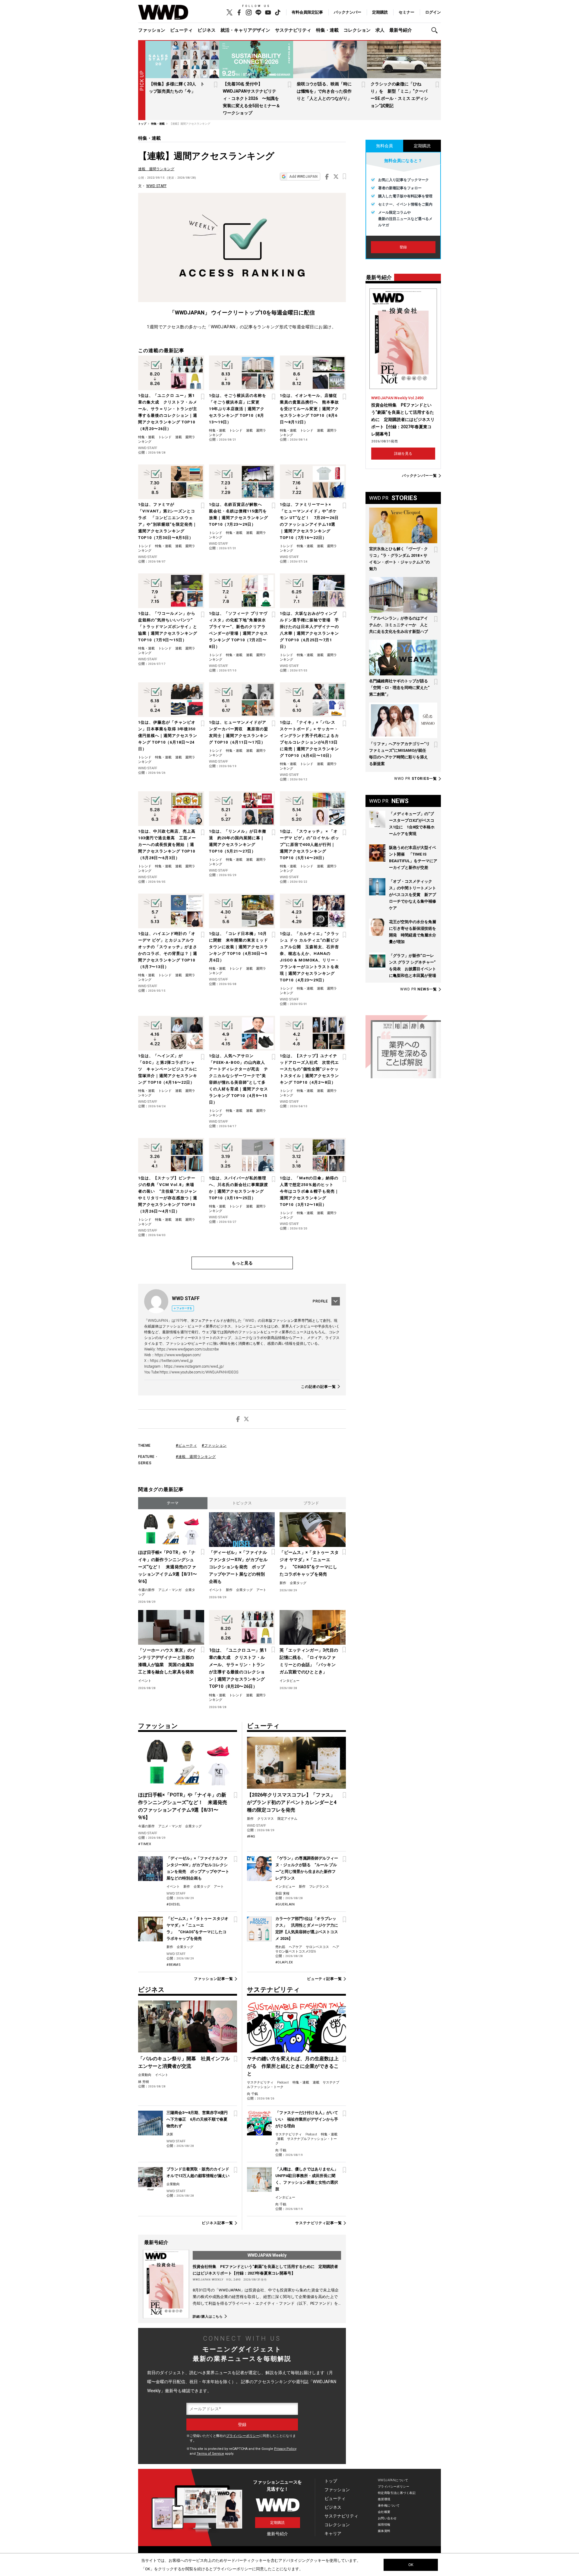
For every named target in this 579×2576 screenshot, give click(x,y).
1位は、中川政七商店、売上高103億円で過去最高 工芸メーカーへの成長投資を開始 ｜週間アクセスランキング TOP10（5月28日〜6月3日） (167, 845)
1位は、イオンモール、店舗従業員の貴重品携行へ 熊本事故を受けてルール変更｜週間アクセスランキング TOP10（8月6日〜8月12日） (309, 409)
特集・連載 (327, 30)
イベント (216, 1590)
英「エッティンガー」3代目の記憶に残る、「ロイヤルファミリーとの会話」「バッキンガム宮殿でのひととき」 (309, 1661)
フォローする (184, 1308)
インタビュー (289, 1681)
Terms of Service (210, 2454)
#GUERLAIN (285, 1904)
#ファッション (214, 1446)
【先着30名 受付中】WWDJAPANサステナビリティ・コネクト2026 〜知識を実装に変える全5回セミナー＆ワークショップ (252, 98)
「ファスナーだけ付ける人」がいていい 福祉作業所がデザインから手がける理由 (307, 2119)
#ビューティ (186, 1446)
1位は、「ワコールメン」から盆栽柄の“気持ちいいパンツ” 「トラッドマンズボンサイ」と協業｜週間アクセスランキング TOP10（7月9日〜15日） (168, 627)
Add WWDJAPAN (303, 177)
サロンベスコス (317, 1947)
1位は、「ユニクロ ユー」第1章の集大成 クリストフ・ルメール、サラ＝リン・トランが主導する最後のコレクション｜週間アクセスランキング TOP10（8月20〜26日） (238, 1668)
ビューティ (181, 30)
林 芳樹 (144, 2082)
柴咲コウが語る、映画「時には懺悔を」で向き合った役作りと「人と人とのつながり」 (324, 91)
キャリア (333, 2533)
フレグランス (319, 1887)
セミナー (407, 12)
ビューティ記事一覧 (324, 1979)
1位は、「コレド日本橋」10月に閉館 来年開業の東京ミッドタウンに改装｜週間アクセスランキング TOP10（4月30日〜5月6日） (239, 947)
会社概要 (384, 2512)
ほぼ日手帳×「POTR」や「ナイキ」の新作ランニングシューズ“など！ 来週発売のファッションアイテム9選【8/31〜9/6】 (168, 1567)
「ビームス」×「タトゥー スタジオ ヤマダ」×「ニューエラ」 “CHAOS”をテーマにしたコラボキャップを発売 (309, 1563)
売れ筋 (280, 1947)
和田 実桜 (282, 1894)
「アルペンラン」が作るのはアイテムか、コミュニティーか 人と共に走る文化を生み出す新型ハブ (399, 625)
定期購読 (380, 12)
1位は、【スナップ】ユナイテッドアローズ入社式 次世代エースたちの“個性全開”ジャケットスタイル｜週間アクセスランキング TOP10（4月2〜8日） (309, 1069)
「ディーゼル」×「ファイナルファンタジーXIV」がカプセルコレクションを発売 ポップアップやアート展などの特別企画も (238, 1567)
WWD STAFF (156, 186)
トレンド (165, 437)
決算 (170, 2134)
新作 (229, 1590)
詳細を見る (403, 454)
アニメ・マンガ (170, 1590)
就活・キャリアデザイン (245, 30)
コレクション (357, 30)
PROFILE (320, 1301)
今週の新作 (146, 1590)
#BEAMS (174, 1965)
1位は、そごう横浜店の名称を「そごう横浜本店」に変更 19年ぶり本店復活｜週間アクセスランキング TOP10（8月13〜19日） (238, 409)
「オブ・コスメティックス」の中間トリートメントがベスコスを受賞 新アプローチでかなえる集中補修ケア (413, 895)
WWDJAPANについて (393, 2480)
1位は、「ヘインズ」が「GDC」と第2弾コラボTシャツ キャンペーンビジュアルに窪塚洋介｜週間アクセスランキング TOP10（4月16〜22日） (168, 1069)
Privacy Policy (285, 2449)
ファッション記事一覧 (213, 1979)
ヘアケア (296, 1947)
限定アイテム (287, 1819)
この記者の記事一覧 (318, 1387)
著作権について (389, 2506)
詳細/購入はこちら (208, 2316)
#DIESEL (174, 1904)
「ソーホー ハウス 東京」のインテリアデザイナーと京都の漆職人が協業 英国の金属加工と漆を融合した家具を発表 (167, 1661)
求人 (380, 30)
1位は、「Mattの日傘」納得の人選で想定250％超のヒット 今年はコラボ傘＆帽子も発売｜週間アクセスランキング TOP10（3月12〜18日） (309, 1191)
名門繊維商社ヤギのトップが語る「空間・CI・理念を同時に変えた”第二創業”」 (399, 688)
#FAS (251, 1836)
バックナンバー (348, 12)
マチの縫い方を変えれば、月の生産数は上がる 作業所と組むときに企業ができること (293, 2066)
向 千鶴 (252, 2094)
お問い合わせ (387, 2518)
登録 (403, 247)
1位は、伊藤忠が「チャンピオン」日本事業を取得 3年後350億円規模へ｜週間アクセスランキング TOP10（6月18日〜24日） (168, 736)
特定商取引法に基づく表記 (397, 2493)
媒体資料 (384, 2531)
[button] (436, 30)
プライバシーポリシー (243, 2436)
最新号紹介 (401, 30)
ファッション (152, 30)
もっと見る (242, 1263)
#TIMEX (145, 1844)
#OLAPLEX (284, 1962)
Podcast (283, 2082)
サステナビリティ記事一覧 (319, 2223)
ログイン (433, 12)
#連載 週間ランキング (196, 1457)
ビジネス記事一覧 (217, 2223)
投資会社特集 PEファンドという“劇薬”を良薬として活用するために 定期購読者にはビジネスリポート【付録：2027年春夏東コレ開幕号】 (403, 419)
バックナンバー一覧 (419, 476)
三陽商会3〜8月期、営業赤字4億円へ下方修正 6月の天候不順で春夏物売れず (197, 2119)
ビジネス (207, 30)
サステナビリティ (293, 30)
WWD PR (416, 779)
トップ (331, 2481)
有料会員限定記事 (307, 12)
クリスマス (266, 1819)
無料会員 (384, 146)
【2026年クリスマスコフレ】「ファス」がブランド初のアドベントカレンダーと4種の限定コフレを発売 (292, 1802)
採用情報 (384, 2525)
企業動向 (145, 2075)
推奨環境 (384, 2499)
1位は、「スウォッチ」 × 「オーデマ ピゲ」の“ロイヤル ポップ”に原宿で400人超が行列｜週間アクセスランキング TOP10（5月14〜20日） (310, 845)
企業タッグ (244, 1590)
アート (261, 1590)
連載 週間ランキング (156, 169)
